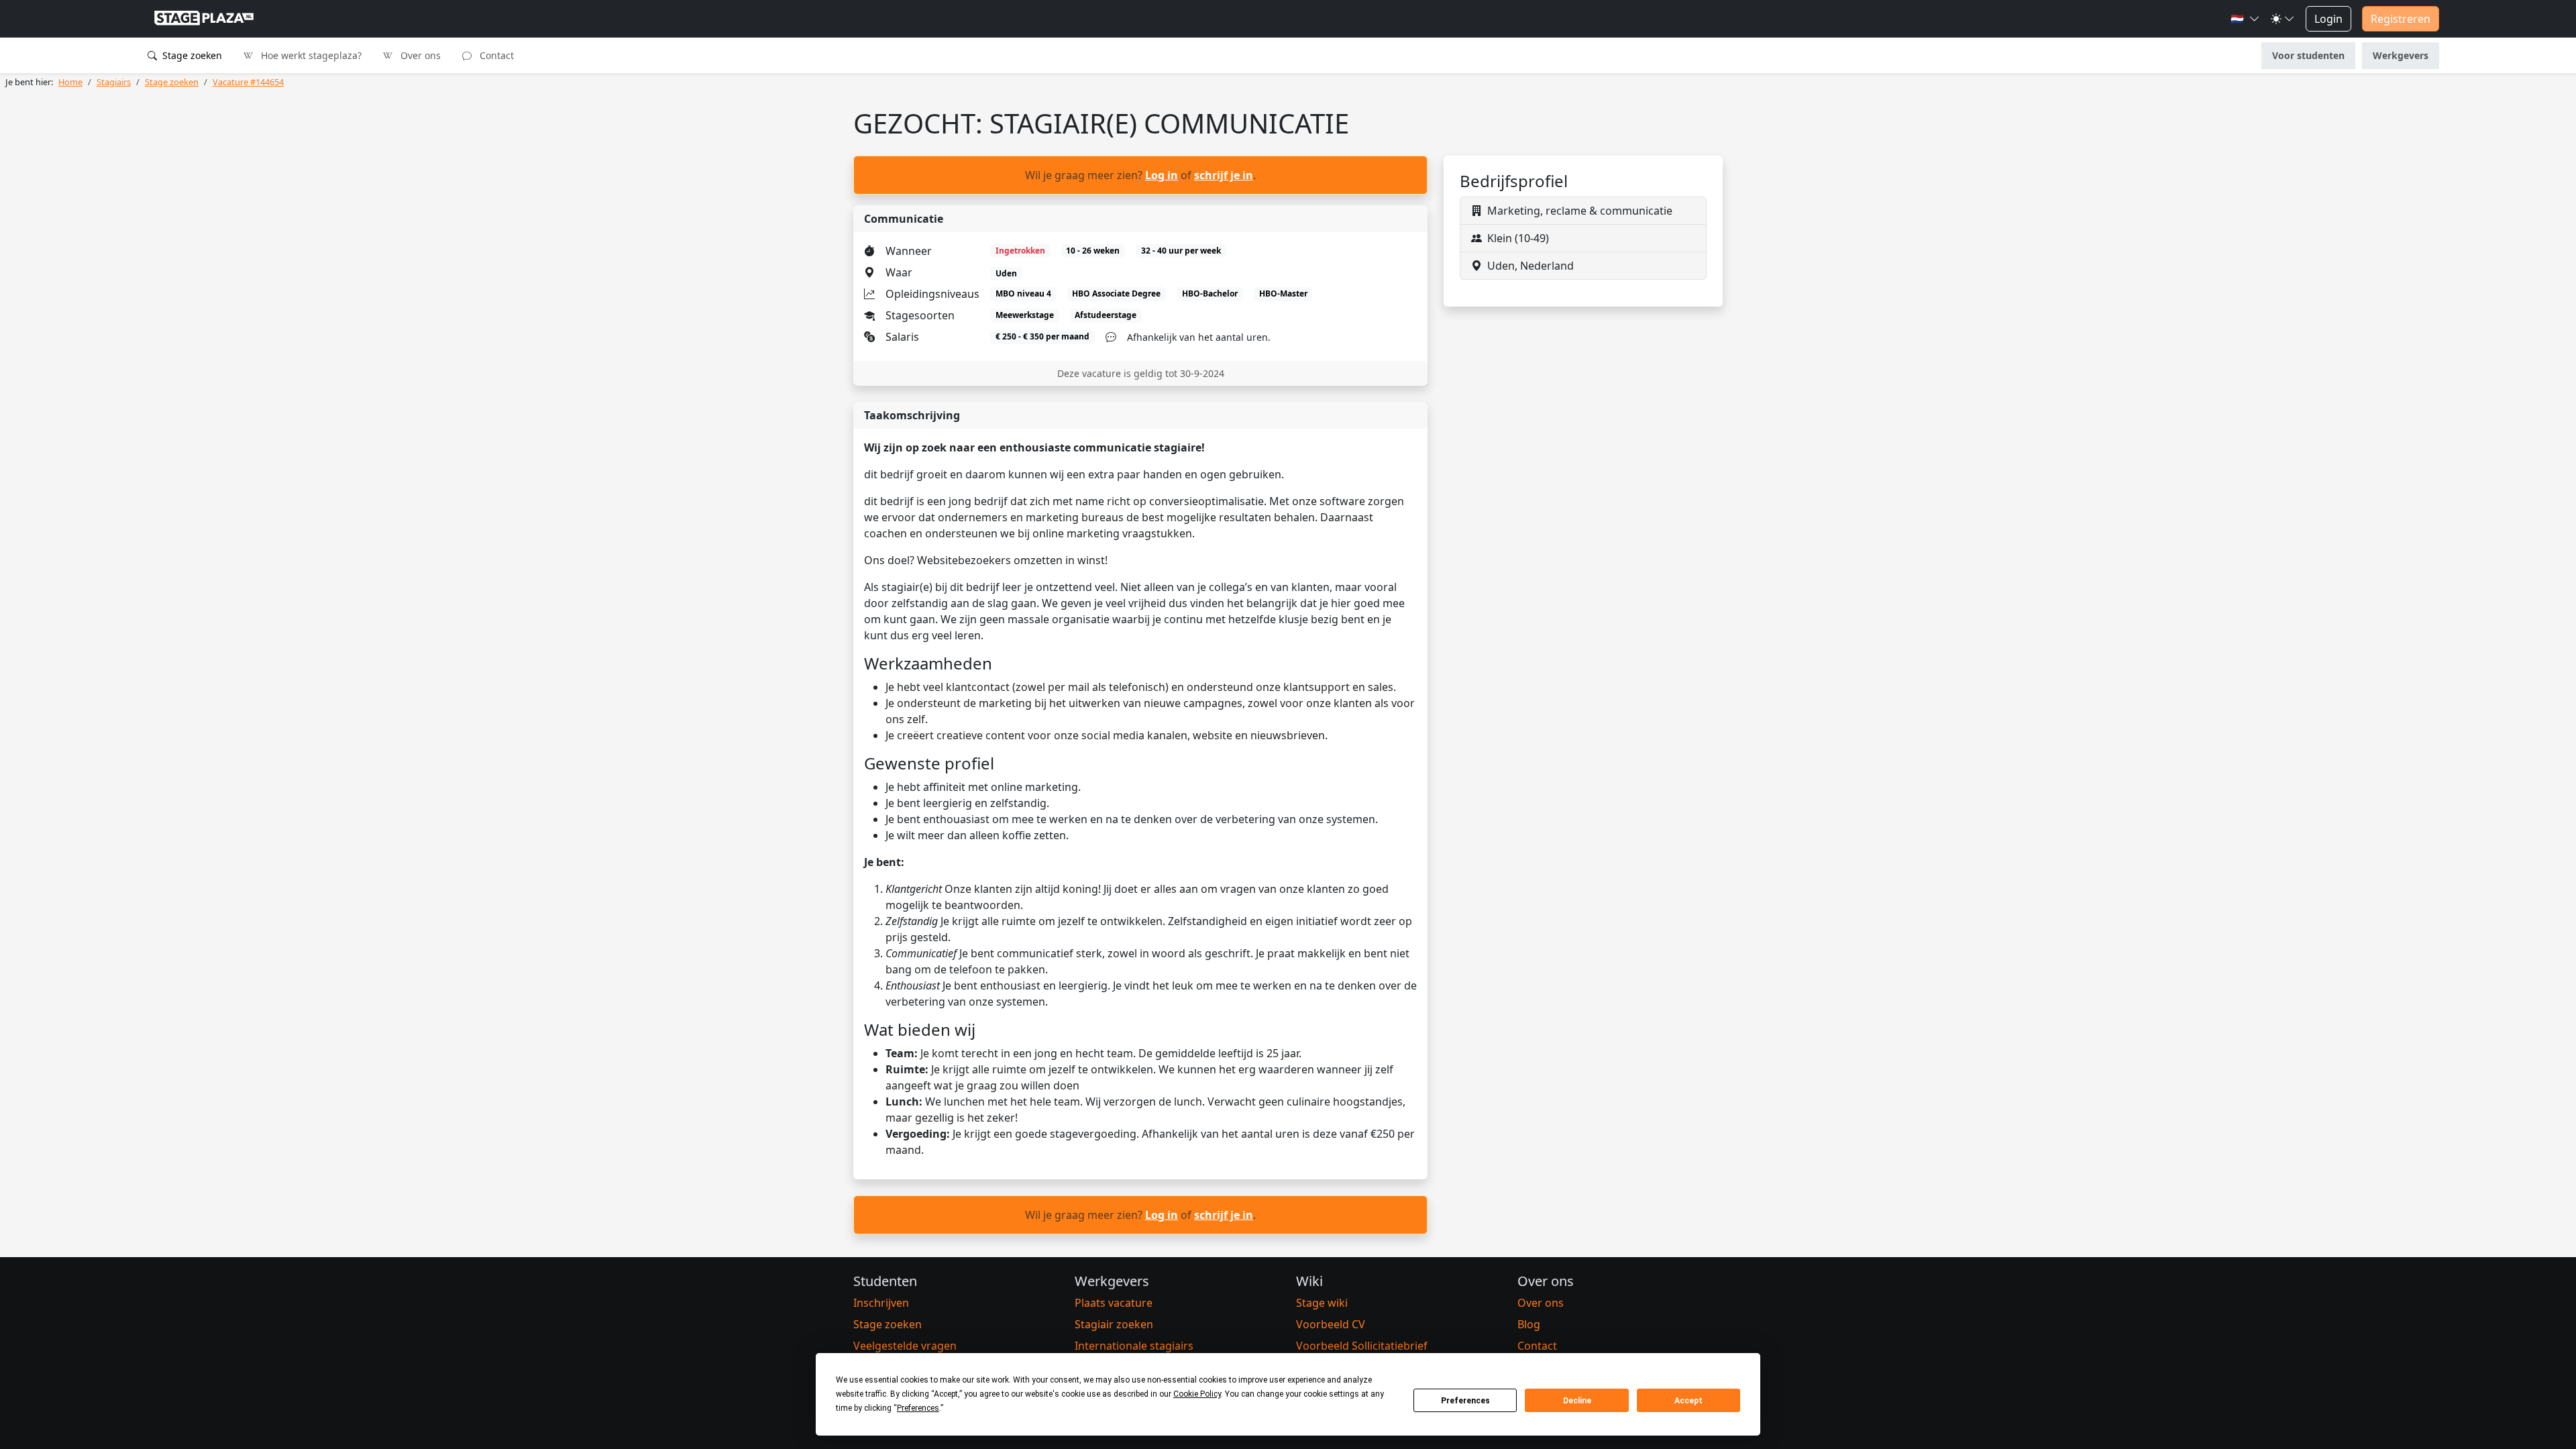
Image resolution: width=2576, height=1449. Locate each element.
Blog (1529, 1324)
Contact (495, 55)
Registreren (2401, 19)
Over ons (419, 55)
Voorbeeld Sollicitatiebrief (1362, 1346)
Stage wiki (1322, 1303)
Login (2328, 19)
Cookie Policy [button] (1197, 1394)
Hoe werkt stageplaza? (310, 55)
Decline (1577, 1401)
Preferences (1465, 1401)
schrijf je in (1224, 175)
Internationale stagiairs (1134, 1346)
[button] (2245, 19)
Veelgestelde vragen (905, 1346)
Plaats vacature (1114, 1303)
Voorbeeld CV (1331, 1324)
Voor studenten (2308, 55)
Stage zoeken (191, 55)
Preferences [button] (918, 1408)
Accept (1688, 1401)
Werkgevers (2401, 55)
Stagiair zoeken (1114, 1324)
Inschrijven (881, 1303)
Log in (1162, 175)
